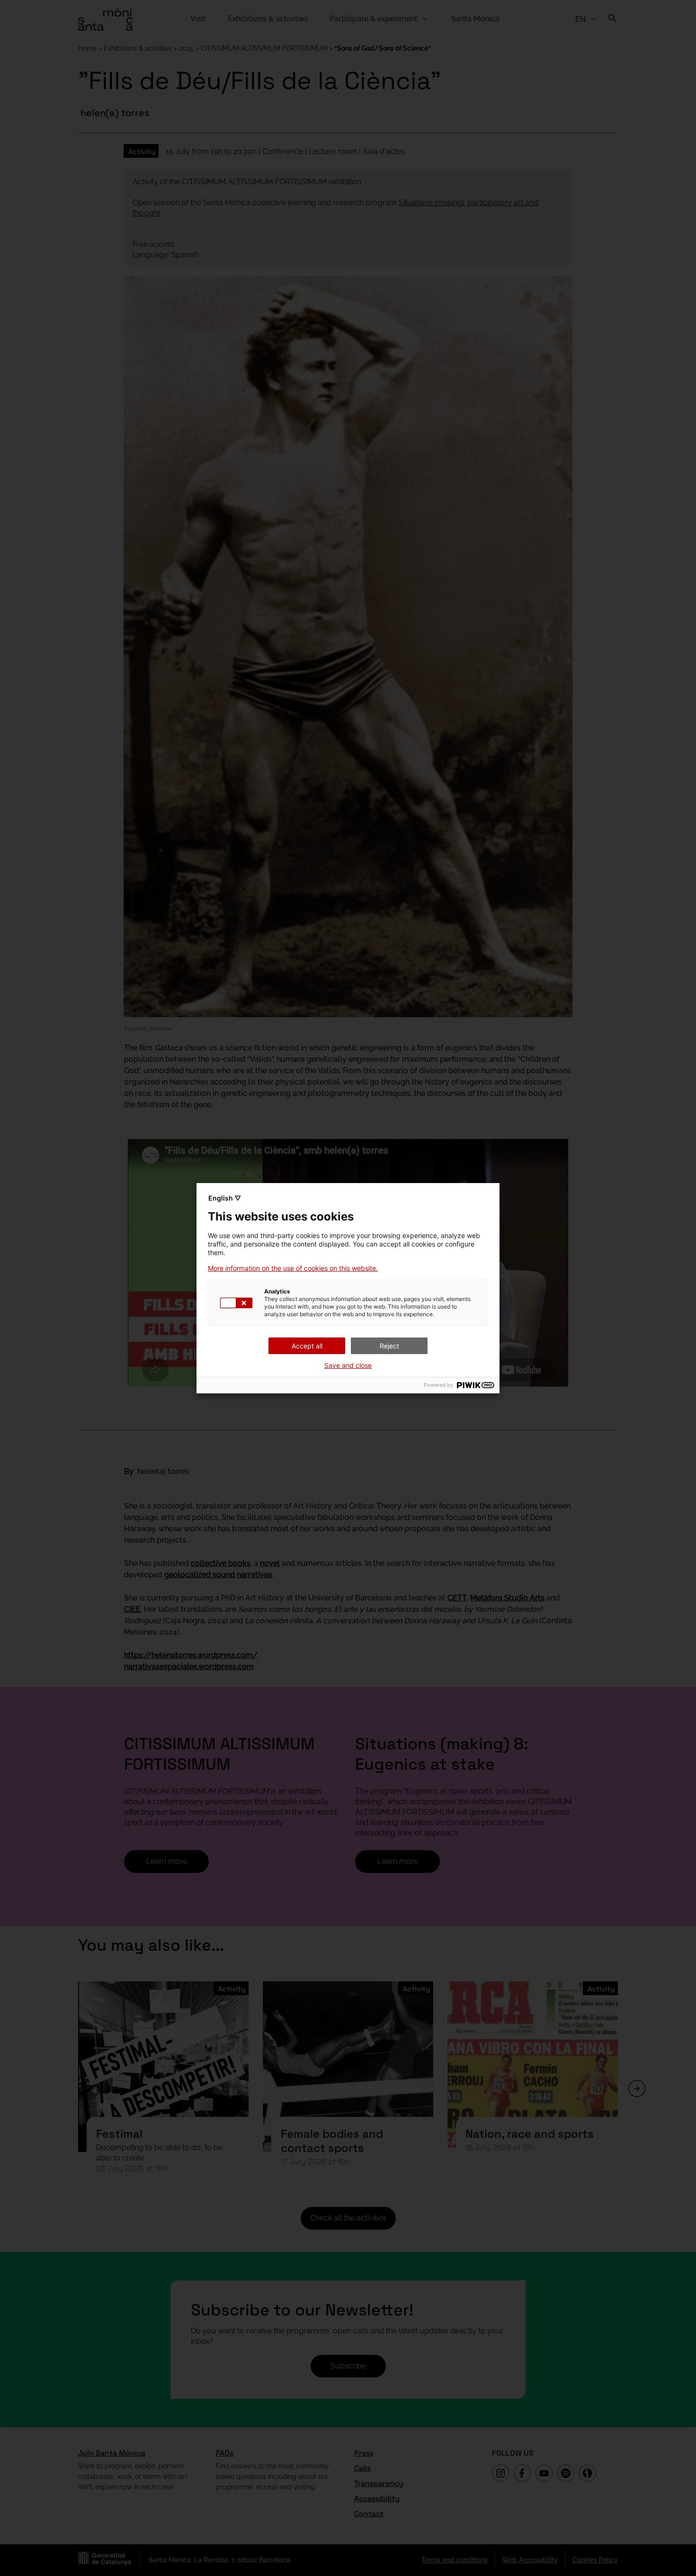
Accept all (307, 1346)
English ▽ (225, 1198)
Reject (389, 1346)
